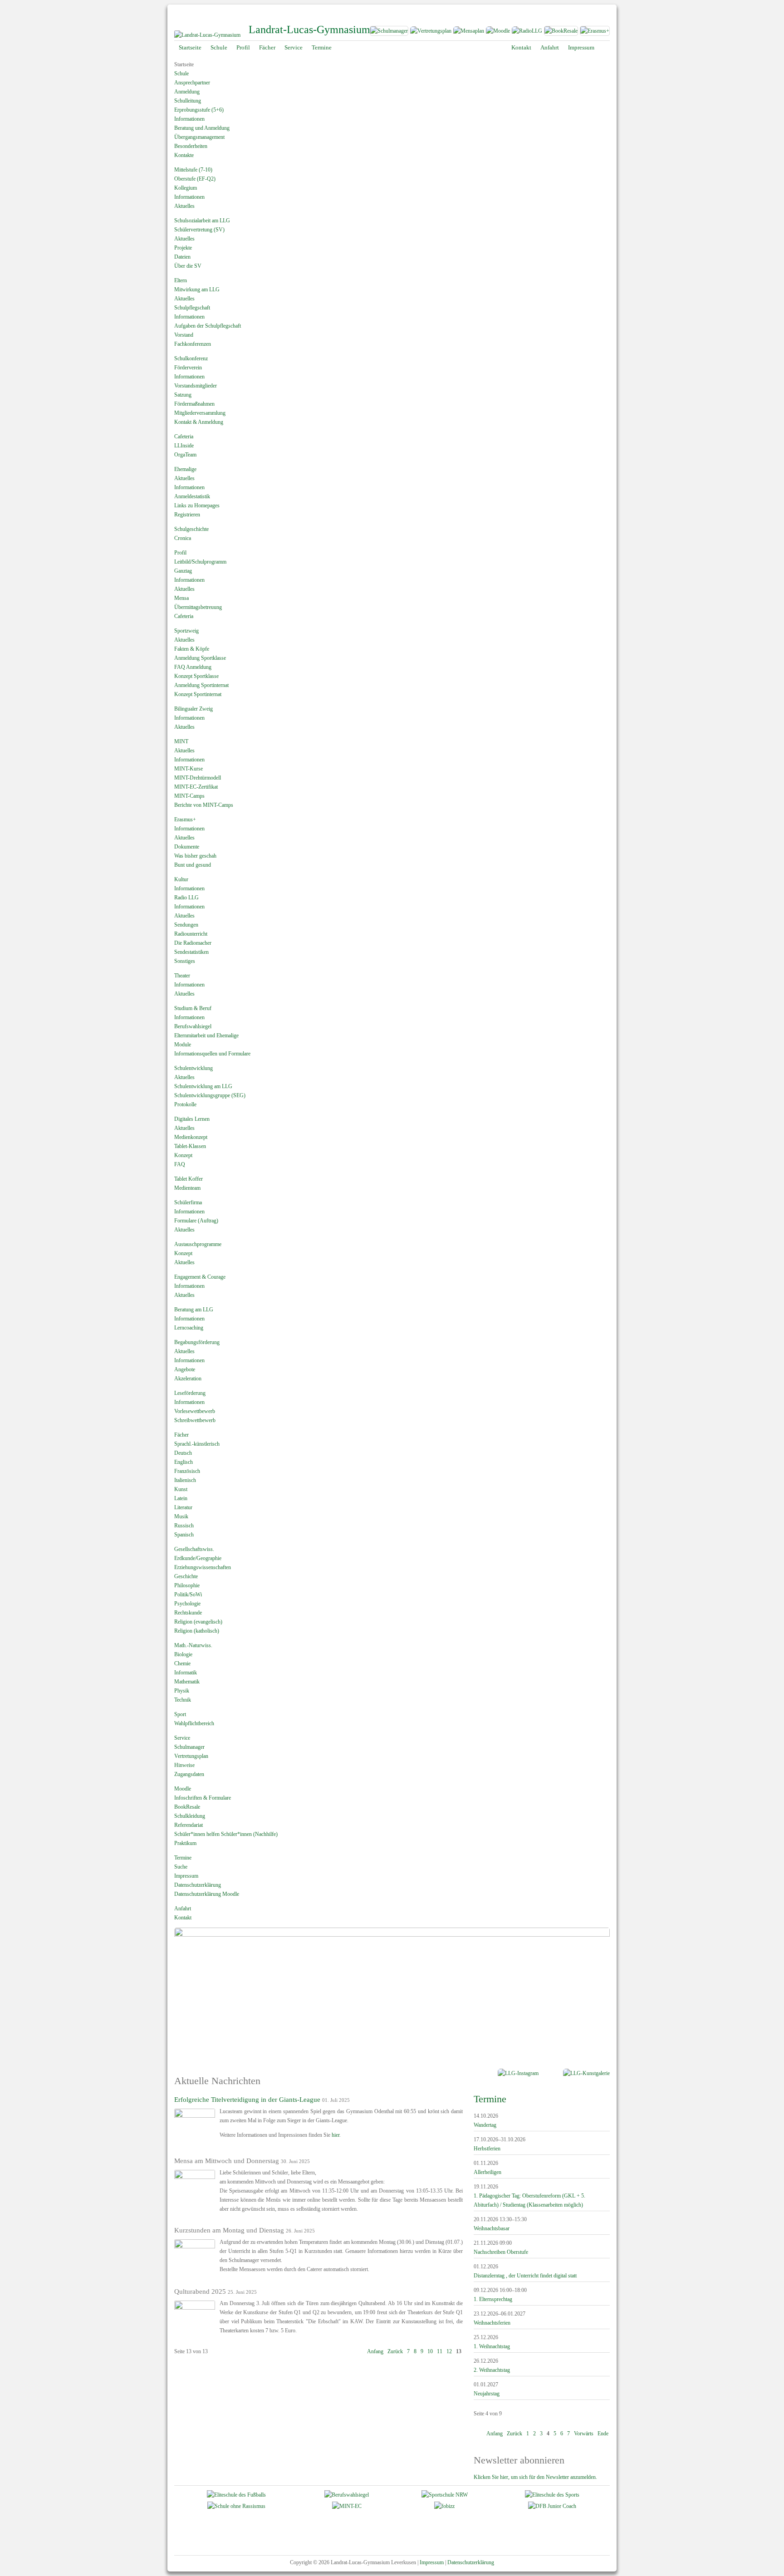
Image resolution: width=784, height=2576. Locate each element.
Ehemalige (185, 469)
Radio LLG (186, 898)
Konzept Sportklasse (196, 676)
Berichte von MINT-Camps (204, 805)
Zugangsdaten (189, 1774)
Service (182, 1738)
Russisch (184, 1526)
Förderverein (188, 368)
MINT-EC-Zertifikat (196, 787)
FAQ (180, 1164)
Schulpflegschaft (192, 308)
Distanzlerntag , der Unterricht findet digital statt (525, 2276)
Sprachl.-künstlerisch (197, 1444)
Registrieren (187, 515)
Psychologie (187, 1604)
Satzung (183, 395)
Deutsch (183, 1453)
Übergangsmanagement (199, 137)
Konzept (183, 1155)
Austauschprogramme (198, 1244)
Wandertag (485, 2125)
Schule (181, 74)
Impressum (186, 1876)
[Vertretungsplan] (431, 33)
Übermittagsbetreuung (198, 607)
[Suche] (605, 48)
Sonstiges (185, 961)
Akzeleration (188, 1379)
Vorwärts (584, 2434)
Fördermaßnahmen (194, 404)
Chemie (182, 1663)
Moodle (183, 1789)
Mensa (181, 598)
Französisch (187, 1471)
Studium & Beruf (193, 1008)
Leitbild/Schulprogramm (200, 562)
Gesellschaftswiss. (194, 1549)
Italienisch (185, 1480)
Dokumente (187, 847)
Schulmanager (189, 1747)
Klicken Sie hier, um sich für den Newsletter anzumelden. (535, 2477)
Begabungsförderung (197, 1342)
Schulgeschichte (191, 529)
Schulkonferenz (191, 358)
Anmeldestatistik (192, 496)
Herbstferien (487, 2149)
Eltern (181, 280)
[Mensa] (468, 33)
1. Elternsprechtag (493, 2299)
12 (449, 2351)
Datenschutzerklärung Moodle (207, 1894)
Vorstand (184, 335)
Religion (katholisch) (197, 1631)
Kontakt (183, 1918)
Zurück (395, 2351)
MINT (181, 741)
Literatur (183, 1507)
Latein (181, 1498)
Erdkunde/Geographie (198, 1558)
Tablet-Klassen (190, 1146)
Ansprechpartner (192, 83)
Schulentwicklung (194, 1068)
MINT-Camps (189, 796)
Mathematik (187, 1682)
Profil (180, 553)
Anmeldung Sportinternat (201, 685)
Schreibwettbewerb (195, 1420)
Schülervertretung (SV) (199, 230)
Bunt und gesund (193, 865)
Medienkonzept (191, 1137)
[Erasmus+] (595, 33)
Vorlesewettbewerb (195, 1411)
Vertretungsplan (191, 1756)
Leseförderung (190, 1393)
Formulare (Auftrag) (196, 1221)
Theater (182, 976)
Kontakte (184, 155)
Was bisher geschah (195, 856)
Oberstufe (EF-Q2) (195, 179)
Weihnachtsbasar (492, 2228)
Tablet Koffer (189, 1179)
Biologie (183, 1654)
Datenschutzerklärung (198, 1885)
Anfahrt (183, 1909)
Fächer (181, 1435)
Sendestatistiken (191, 952)
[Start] (207, 35)
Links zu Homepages (197, 505)
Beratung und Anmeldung (202, 128)
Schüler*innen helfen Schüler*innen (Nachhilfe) (226, 1834)
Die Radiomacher (193, 943)
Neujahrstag (487, 2394)
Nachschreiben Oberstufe (501, 2252)
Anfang (375, 2351)
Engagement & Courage (200, 1277)
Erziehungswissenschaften (203, 1567)
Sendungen (186, 925)
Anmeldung (187, 92)
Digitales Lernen (192, 1119)
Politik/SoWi (188, 1595)
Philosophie (187, 1585)
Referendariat (189, 1825)
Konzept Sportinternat (198, 694)
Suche (181, 1867)
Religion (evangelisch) (198, 1622)
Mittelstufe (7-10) (193, 170)
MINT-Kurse (189, 769)
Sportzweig (186, 631)
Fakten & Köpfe (192, 649)
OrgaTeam (185, 455)
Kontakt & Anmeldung (199, 422)
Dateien (182, 257)
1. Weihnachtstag (492, 2346)
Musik (181, 1516)
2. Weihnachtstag (492, 2370)
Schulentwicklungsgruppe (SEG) (210, 1095)
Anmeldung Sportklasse (200, 658)
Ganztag (183, 571)
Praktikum (185, 1843)
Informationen (189, 119)
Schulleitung (188, 101)
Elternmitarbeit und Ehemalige (206, 1035)
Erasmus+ (185, 819)
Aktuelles (184, 206)
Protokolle (185, 1104)
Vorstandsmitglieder (196, 386)
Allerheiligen (488, 2172)
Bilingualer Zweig (194, 709)
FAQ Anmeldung (193, 667)
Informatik (186, 1673)
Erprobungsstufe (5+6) (199, 110)
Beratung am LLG (194, 1310)
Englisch (184, 1462)
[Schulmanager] (389, 33)
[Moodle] (498, 33)
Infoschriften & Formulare (203, 1798)
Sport (180, 1714)
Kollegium (186, 188)
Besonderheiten (191, 146)
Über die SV (188, 266)
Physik (182, 1691)
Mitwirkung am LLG (197, 289)
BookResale (187, 1807)
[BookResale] (561, 33)
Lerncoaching (189, 1328)
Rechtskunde (188, 1613)
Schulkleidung (190, 1816)
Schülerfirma (188, 1202)
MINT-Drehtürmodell (198, 778)
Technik (183, 1700)
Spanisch (184, 1535)
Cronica (183, 538)
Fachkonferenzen (193, 344)
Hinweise (184, 1765)
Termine (183, 1858)
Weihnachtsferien (492, 2323)
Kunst (181, 1489)
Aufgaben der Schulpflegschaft (208, 326)
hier (336, 2135)
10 (430, 2351)
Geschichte (186, 1576)
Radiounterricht (191, 934)
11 (440, 2351)
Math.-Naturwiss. (193, 1645)
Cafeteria (184, 437)
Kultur (181, 879)
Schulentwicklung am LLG (203, 1086)
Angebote (185, 1369)
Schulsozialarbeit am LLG (202, 221)
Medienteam (187, 1188)
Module (183, 1045)
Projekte (183, 248)
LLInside (184, 446)
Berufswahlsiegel (193, 1026)
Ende (603, 2434)
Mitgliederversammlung (200, 413)
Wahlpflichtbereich (194, 1723)
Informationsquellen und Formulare (212, 1054)
